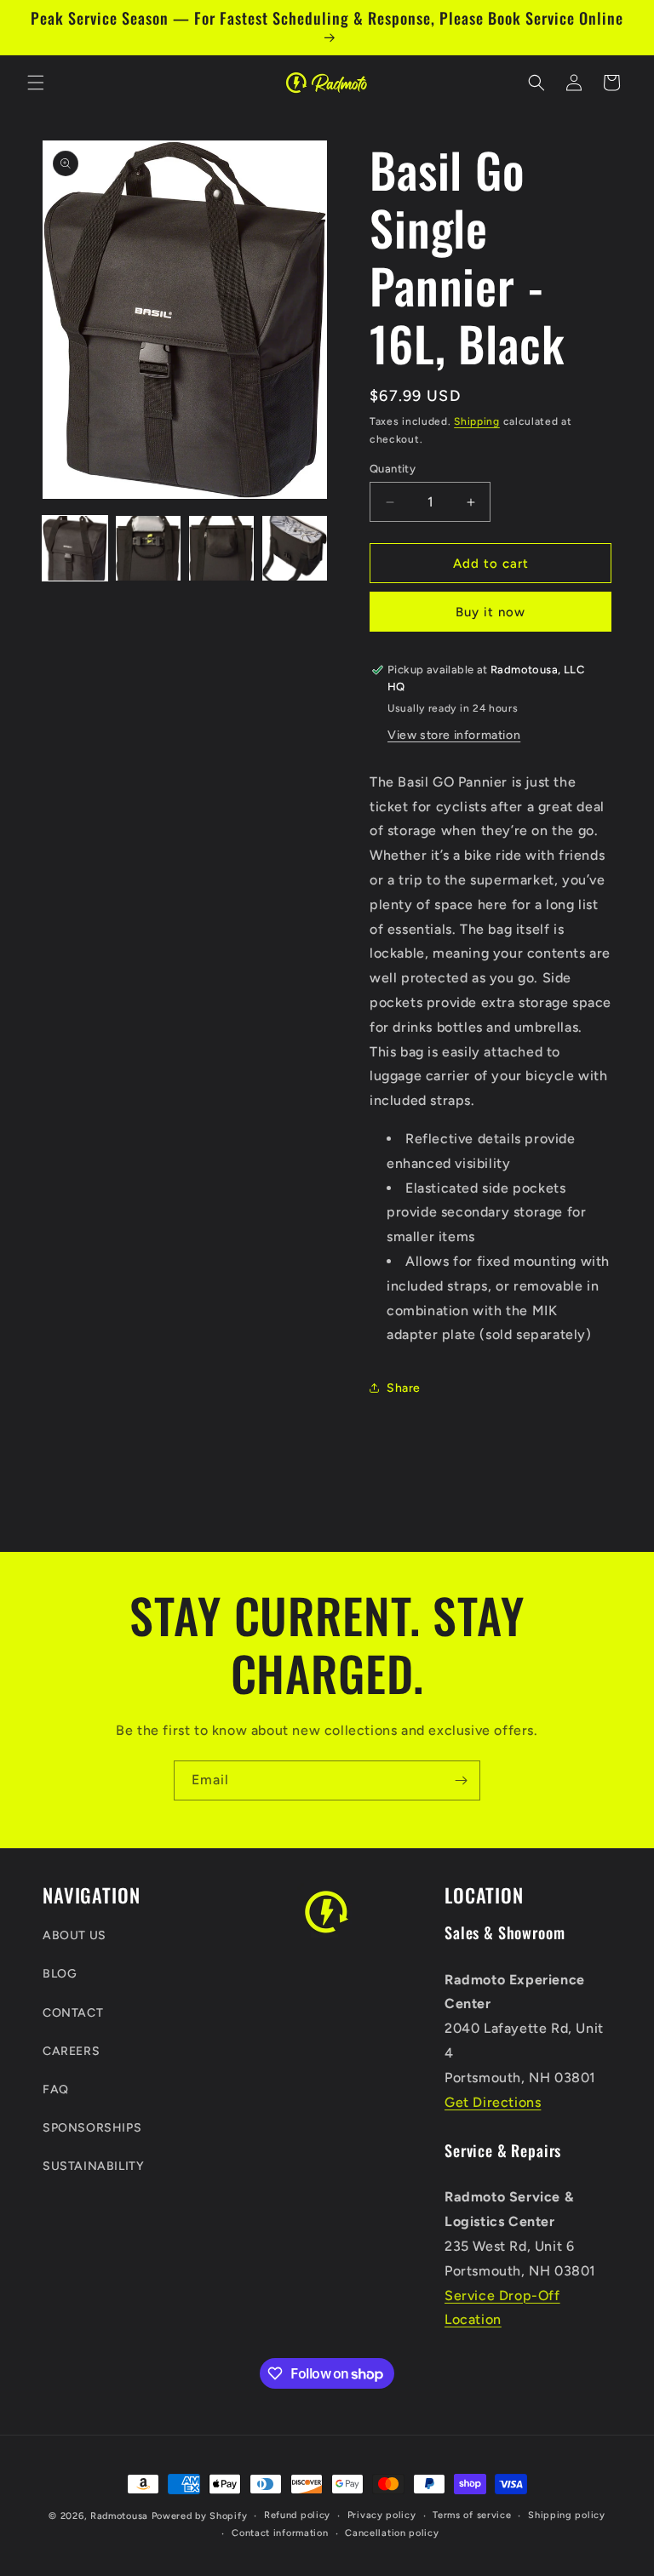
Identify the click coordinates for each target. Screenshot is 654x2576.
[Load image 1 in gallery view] (75, 548)
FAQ (56, 2089)
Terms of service (472, 2515)
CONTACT (73, 2013)
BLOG (60, 1974)
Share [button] (404, 1388)
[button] (36, 83)
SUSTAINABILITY (93, 2166)
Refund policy (297, 2515)
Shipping (477, 421)
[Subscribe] (461, 1780)
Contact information (280, 2533)
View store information (454, 735)
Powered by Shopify (200, 2516)
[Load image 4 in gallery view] (295, 548)
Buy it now (490, 612)
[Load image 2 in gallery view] (148, 548)
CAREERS (71, 2051)
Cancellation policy (392, 2533)
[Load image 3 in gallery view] (221, 548)
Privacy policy (382, 2515)
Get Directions (493, 2102)
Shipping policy (567, 2515)
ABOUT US (75, 1935)
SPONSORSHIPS (92, 2128)
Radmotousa (119, 2516)
